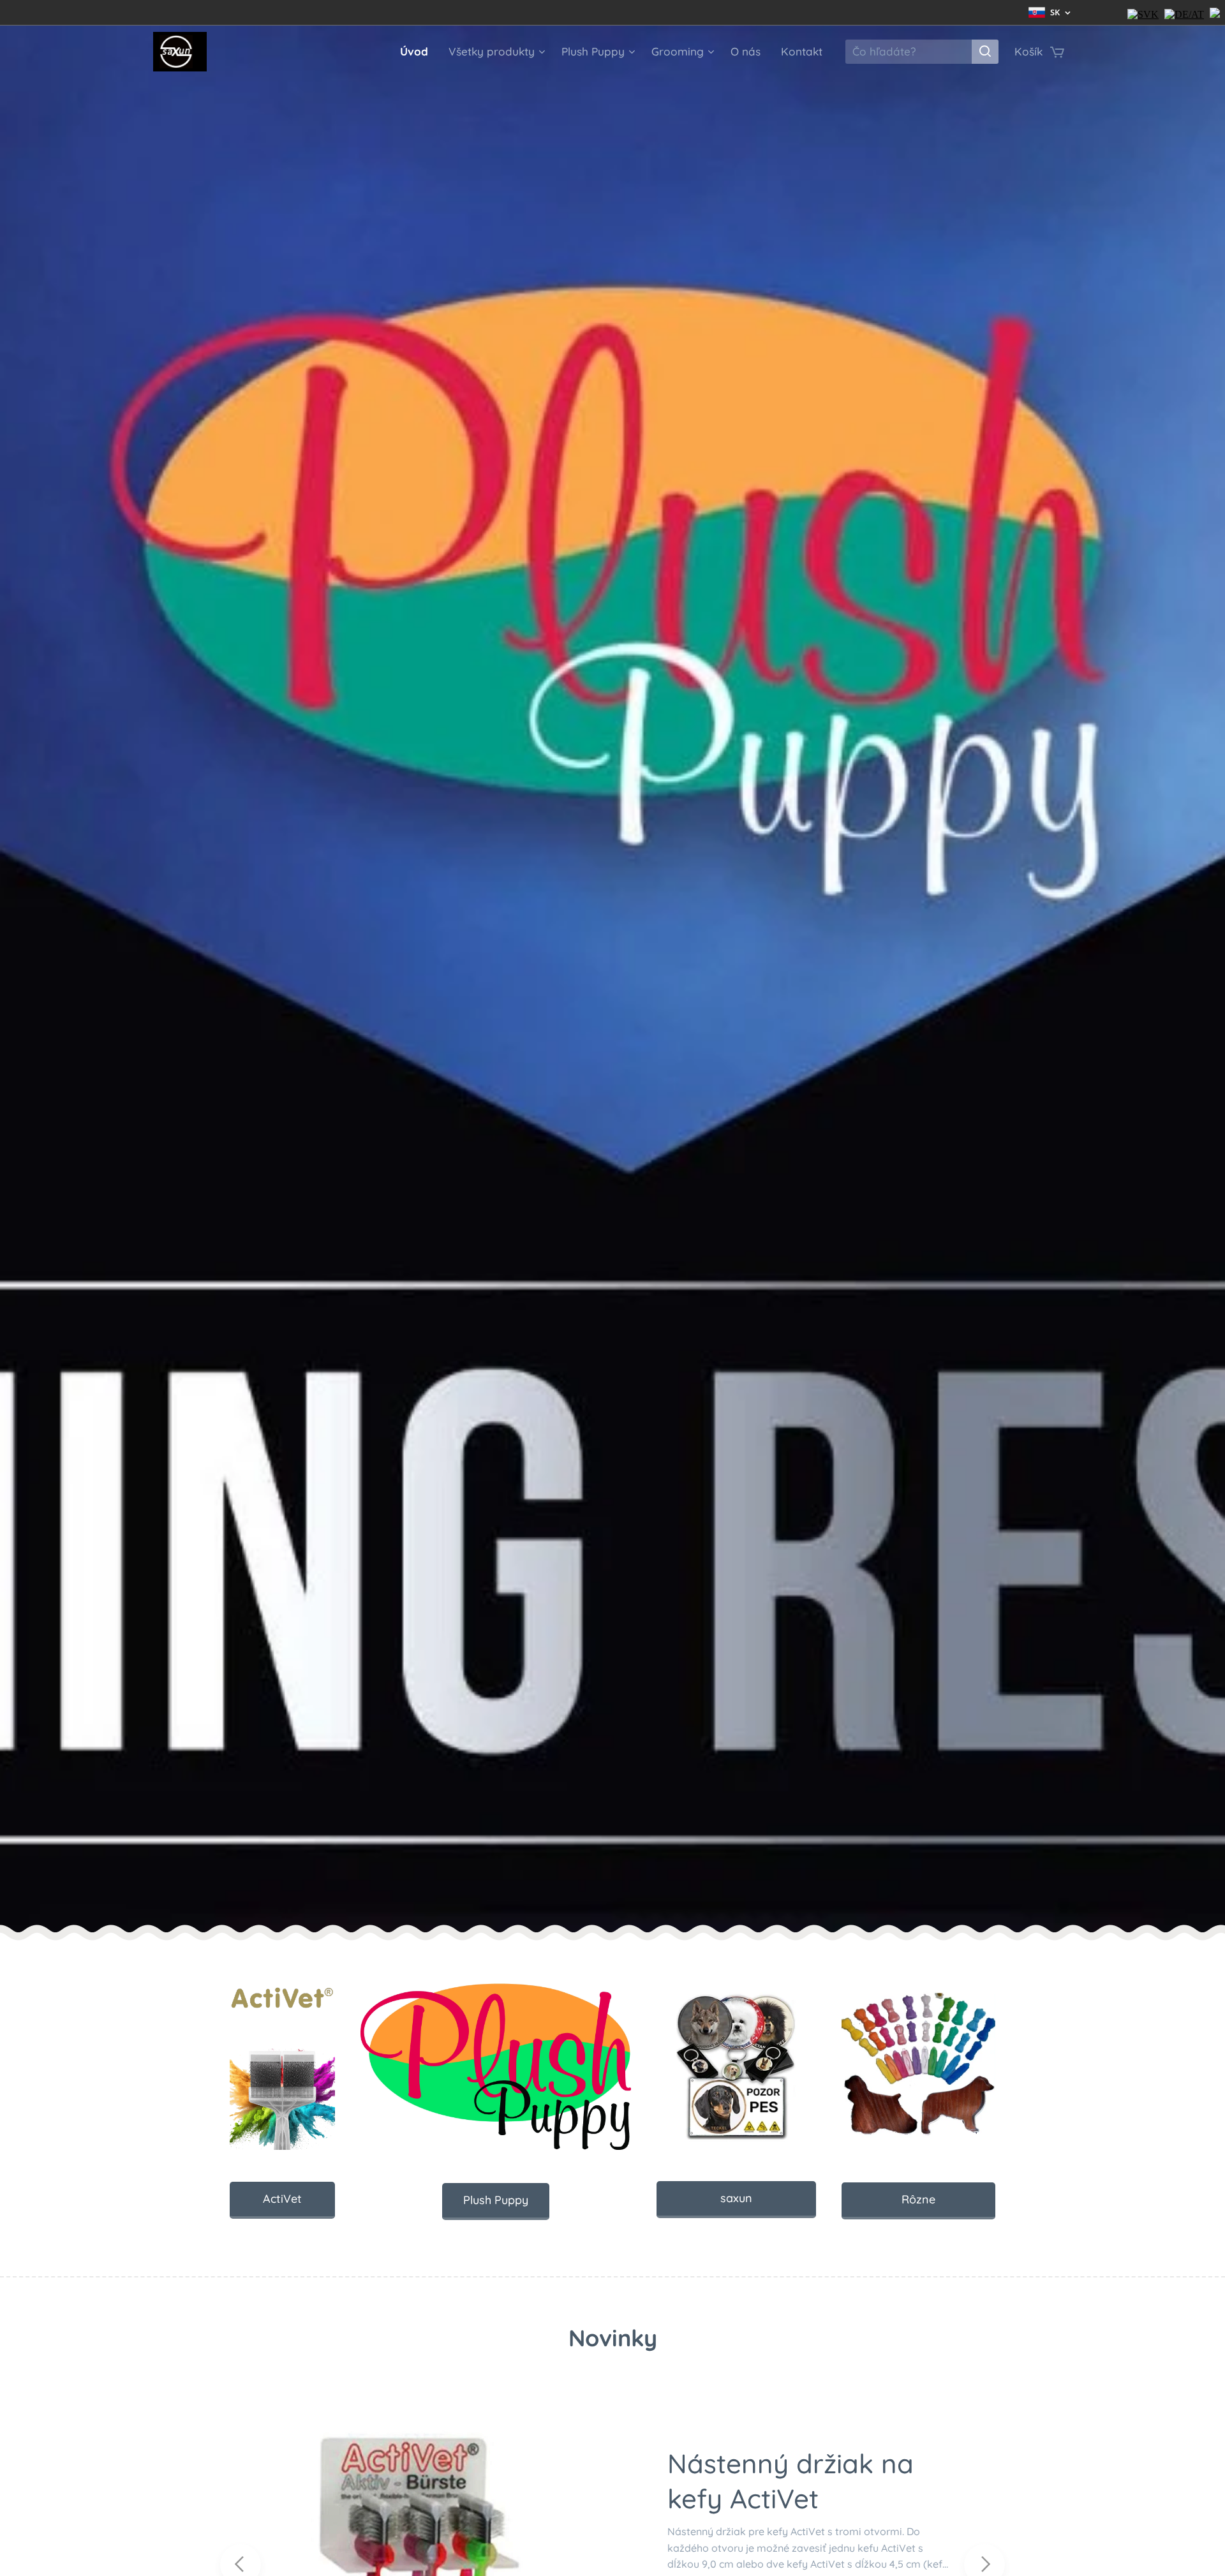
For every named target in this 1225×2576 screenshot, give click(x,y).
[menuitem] (418, 52)
